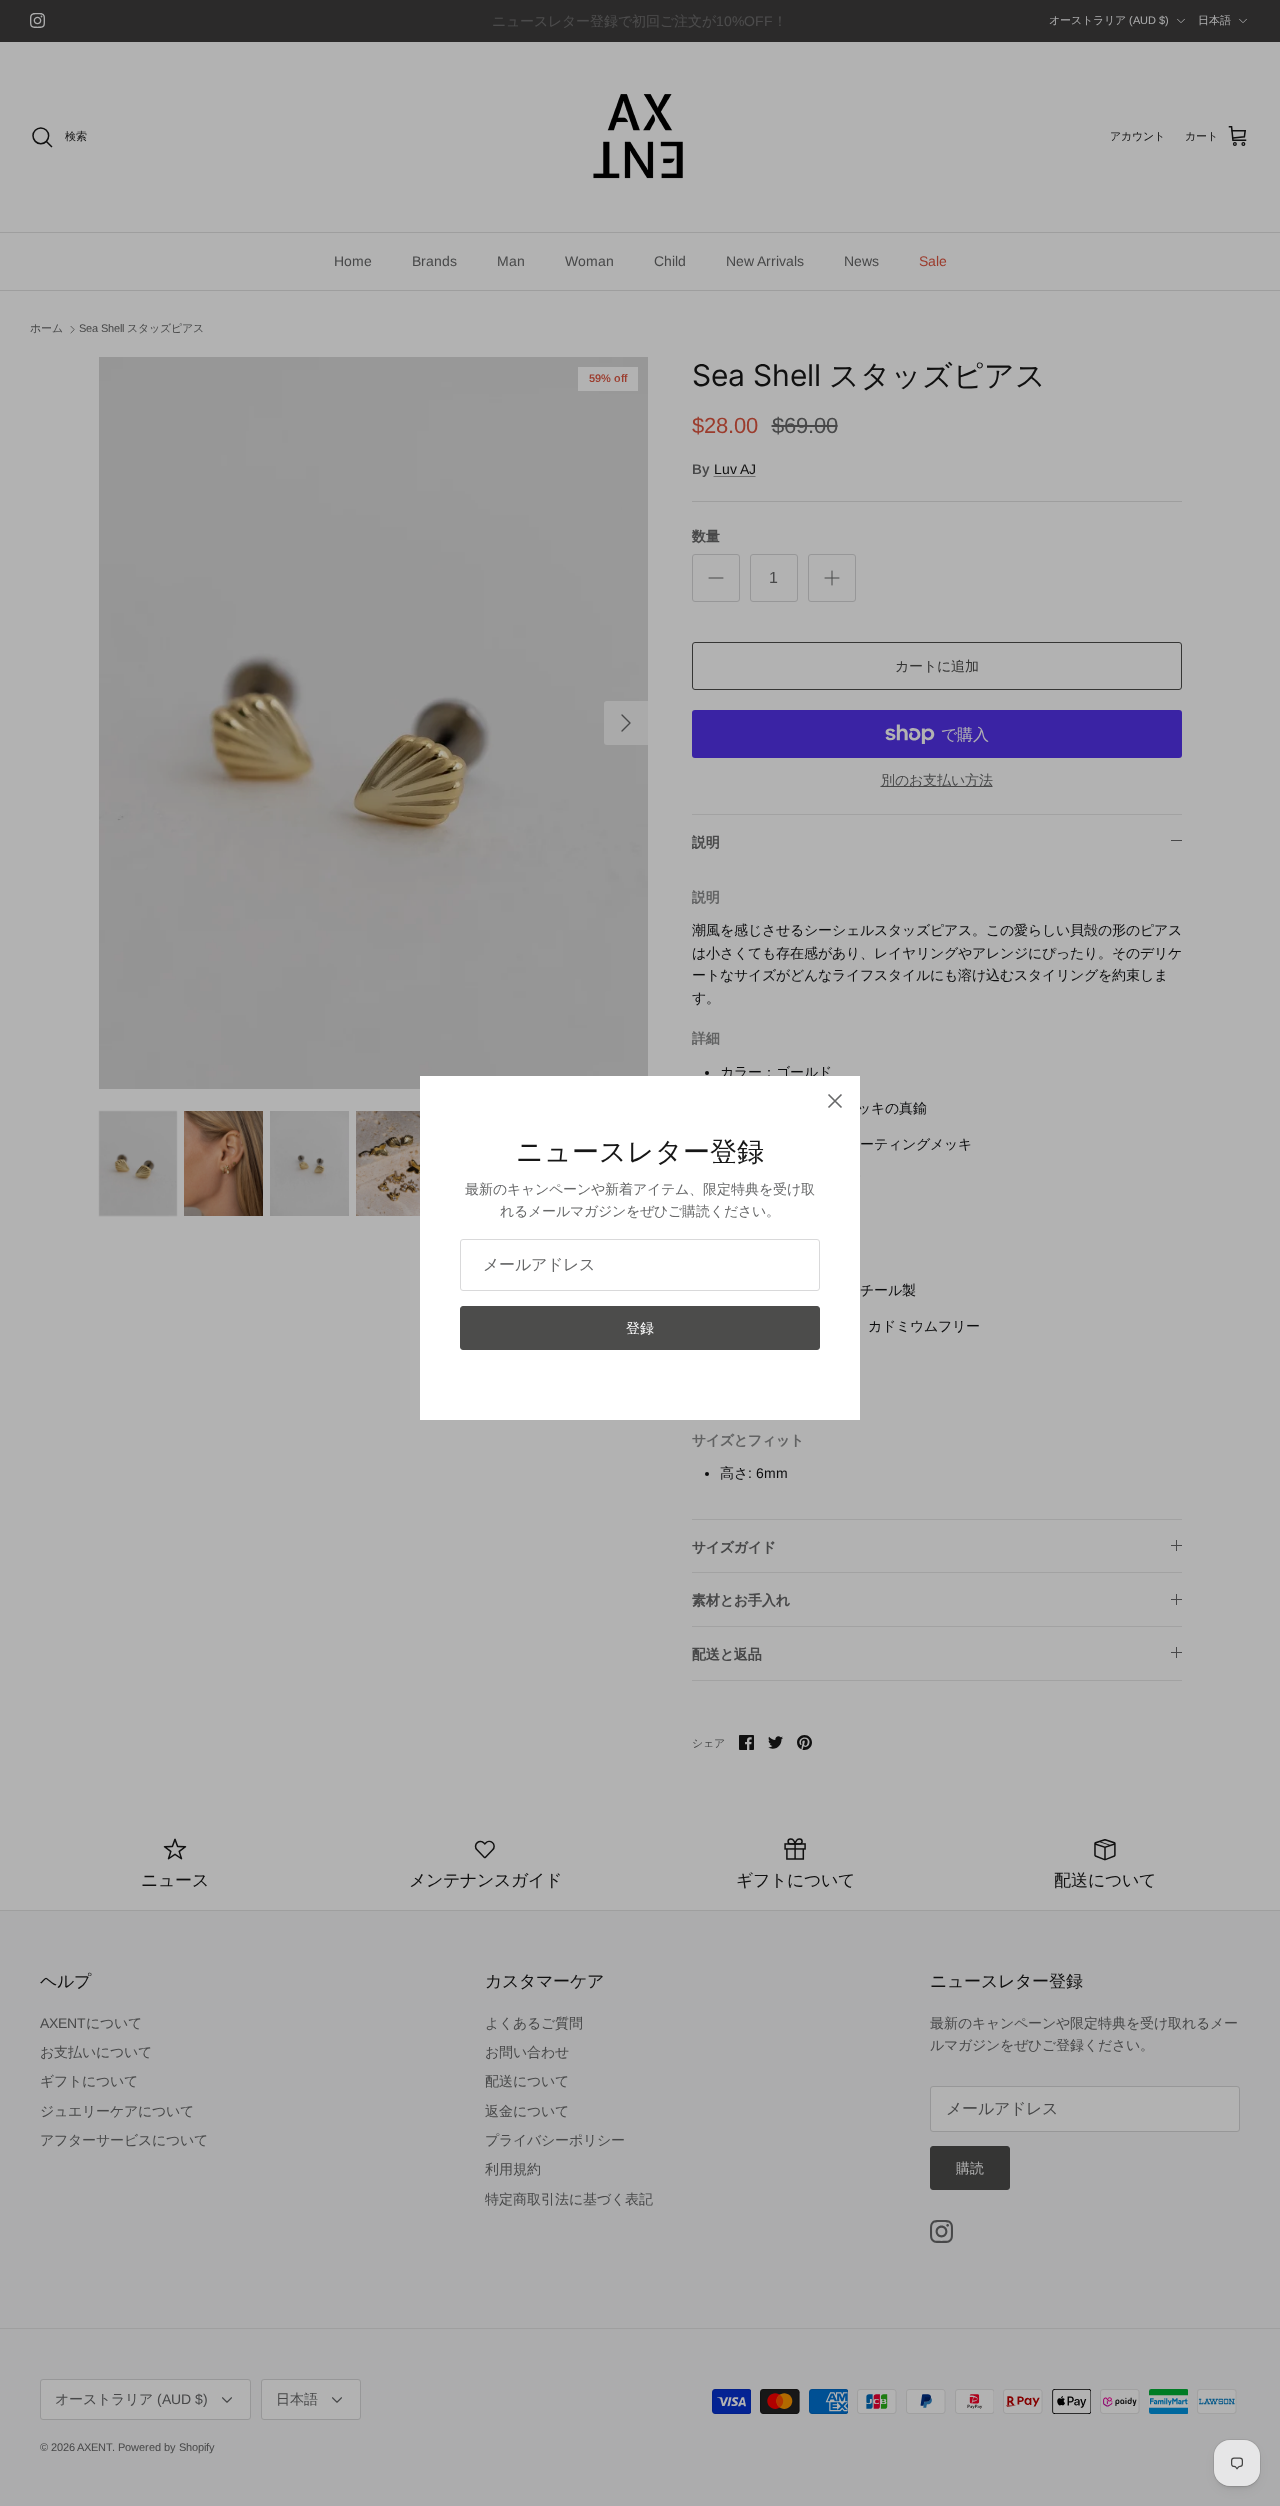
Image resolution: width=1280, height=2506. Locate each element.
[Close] (835, 1101)
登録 (640, 1328)
